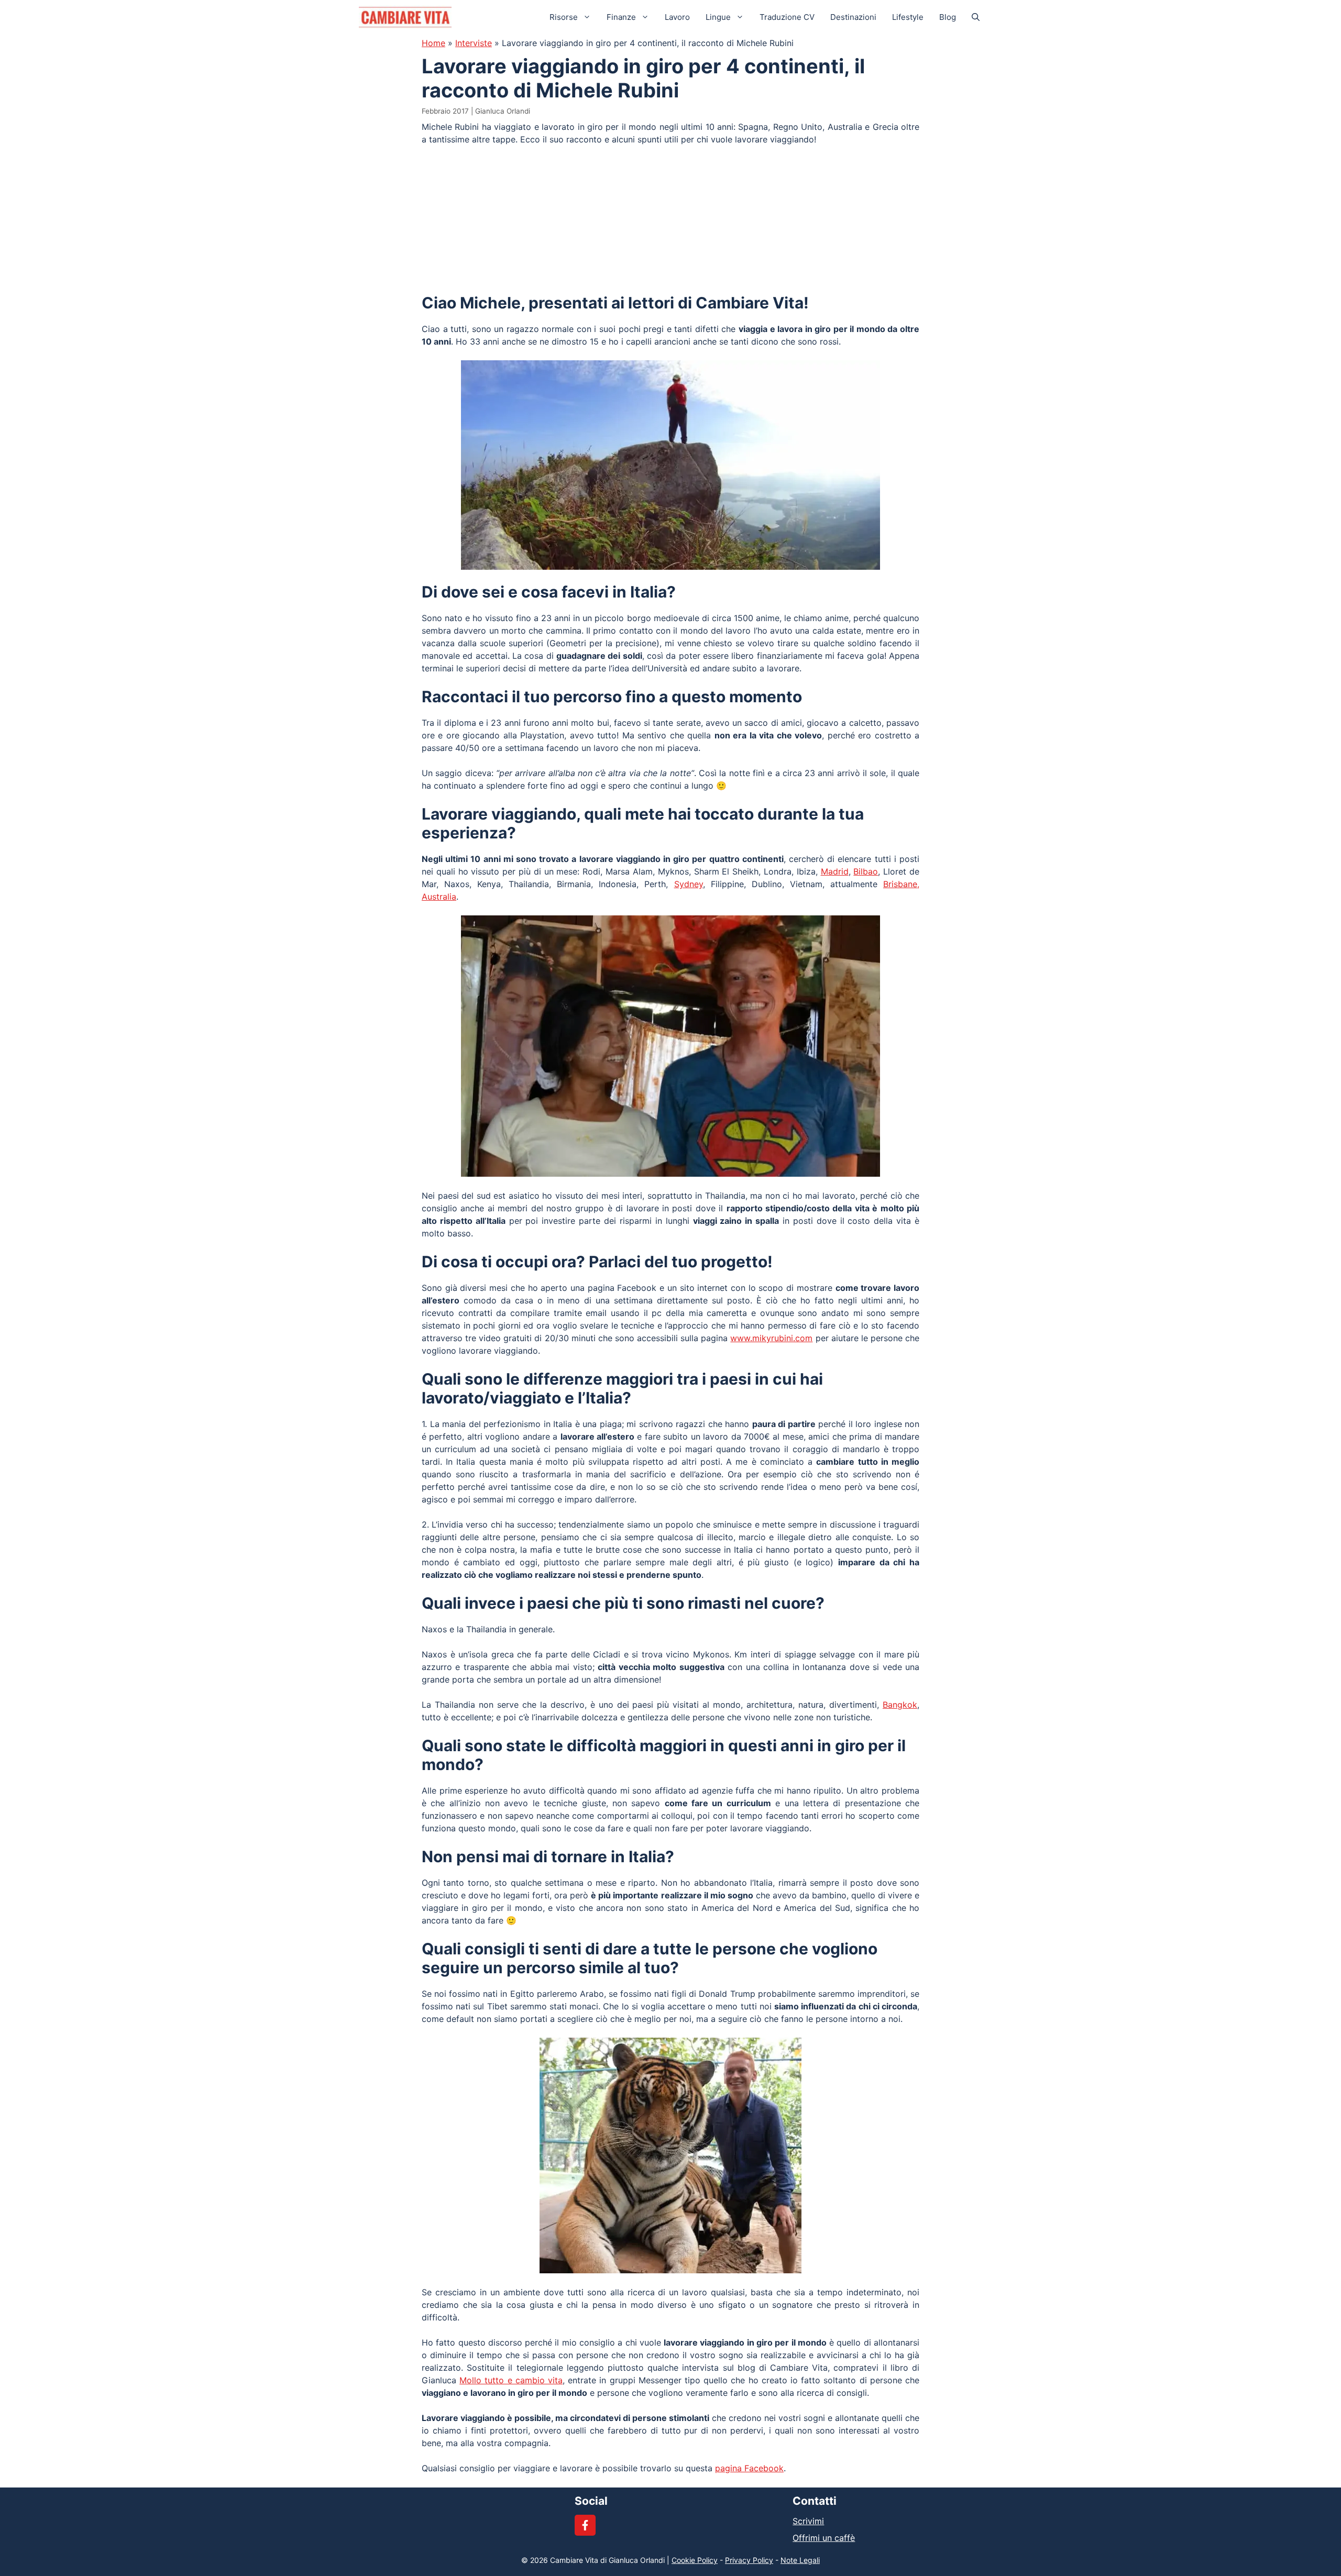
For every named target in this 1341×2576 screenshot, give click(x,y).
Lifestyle (908, 17)
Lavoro (677, 17)
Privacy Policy (749, 2560)
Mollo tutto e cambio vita (511, 2380)
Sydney (689, 884)
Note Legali (800, 2560)
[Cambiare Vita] (405, 17)
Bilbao (866, 871)
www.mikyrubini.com (771, 1338)
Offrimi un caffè (824, 2538)
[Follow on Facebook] (585, 2525)
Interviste (474, 43)
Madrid (835, 871)
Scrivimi (808, 2521)
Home (433, 43)
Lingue (718, 17)
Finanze (621, 17)
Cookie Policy (695, 2560)
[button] (976, 17)
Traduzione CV (787, 17)
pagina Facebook (749, 2468)
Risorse (564, 17)
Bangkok (900, 1705)
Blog (948, 17)
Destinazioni (853, 17)
